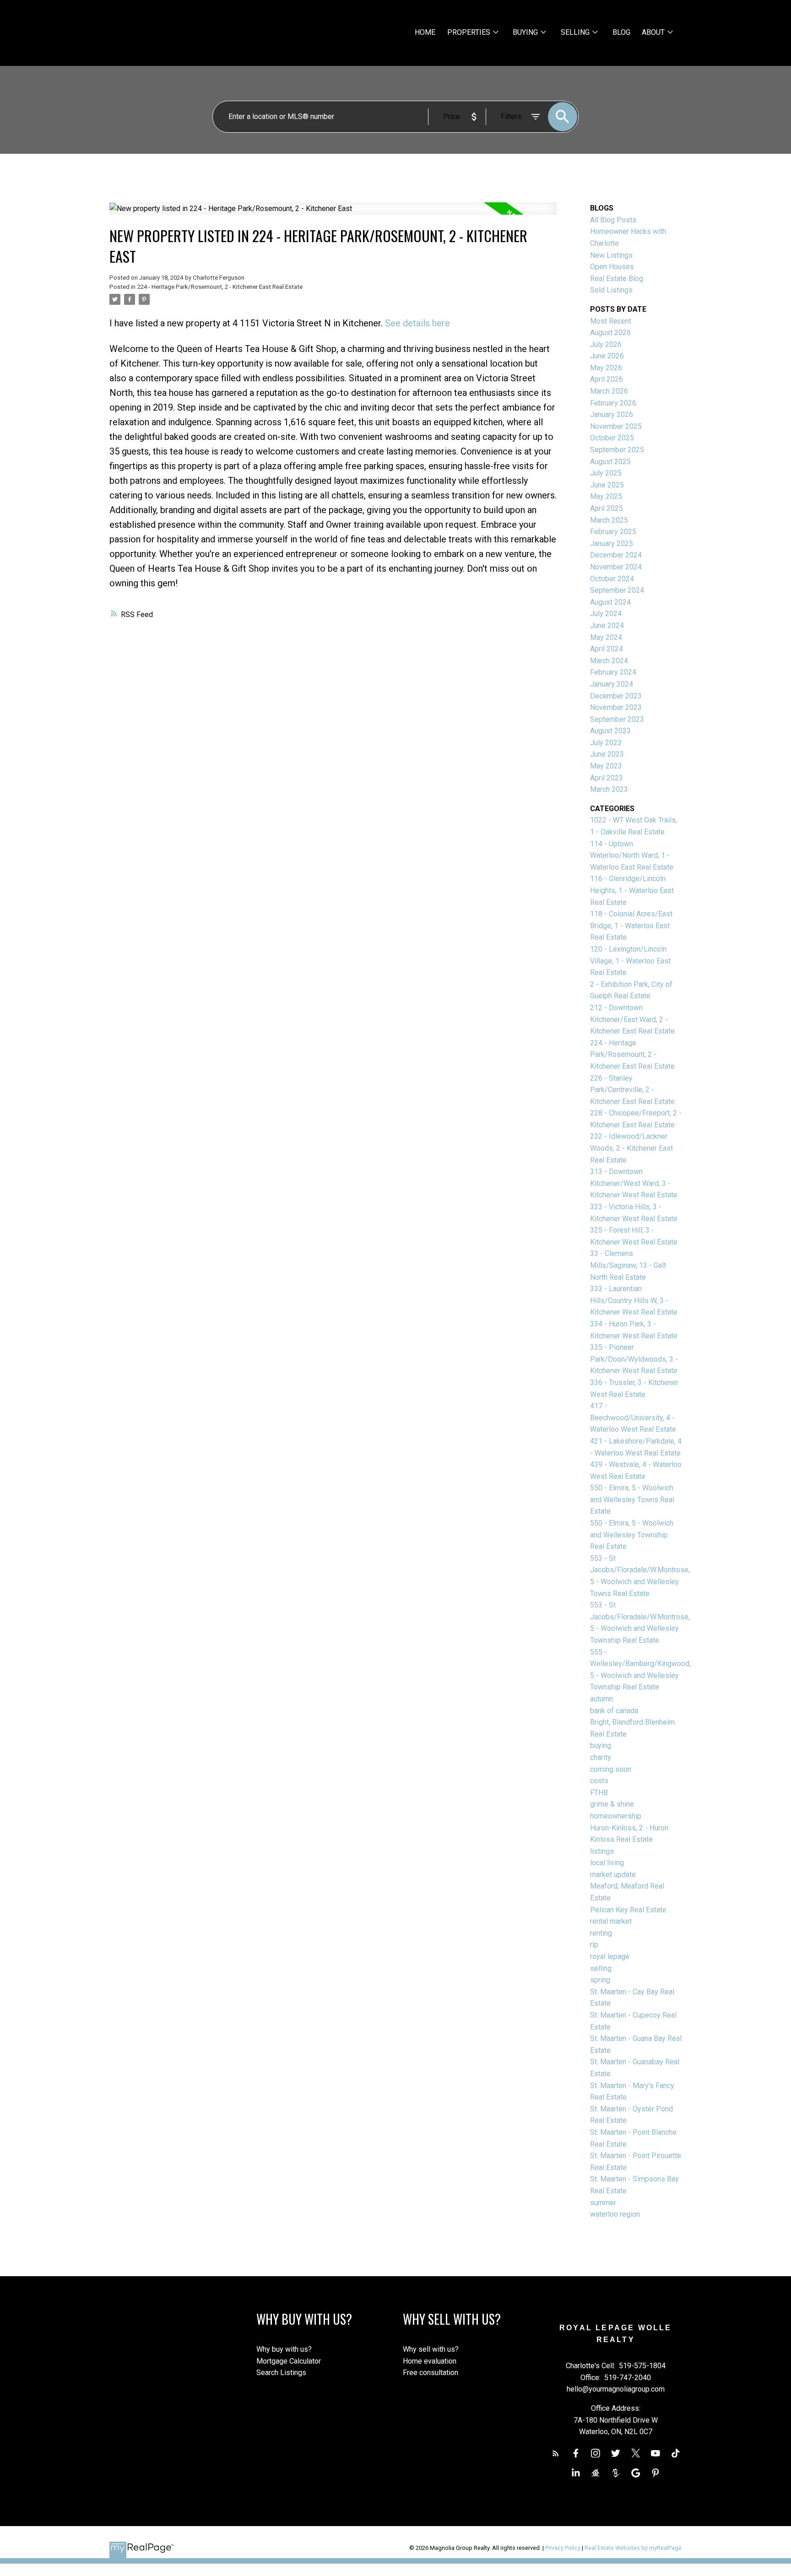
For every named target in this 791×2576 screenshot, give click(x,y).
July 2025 (606, 473)
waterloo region (615, 2214)
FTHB (599, 1793)
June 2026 (607, 356)
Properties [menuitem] (469, 32)
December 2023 (616, 696)
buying (601, 1745)
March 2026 (609, 391)
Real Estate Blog (617, 279)
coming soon (611, 1769)
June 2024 (607, 625)
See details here (417, 323)
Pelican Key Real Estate (628, 1910)
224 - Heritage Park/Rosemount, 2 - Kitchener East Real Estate (220, 287)
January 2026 (612, 414)
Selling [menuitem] (575, 32)
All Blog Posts (613, 220)
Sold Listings (611, 290)
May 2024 (606, 637)
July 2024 (606, 614)
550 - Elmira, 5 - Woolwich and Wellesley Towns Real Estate (632, 1499)
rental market (611, 1921)
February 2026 (613, 403)
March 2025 (609, 520)
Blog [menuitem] (621, 32)
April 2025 (607, 508)
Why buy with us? (284, 2349)
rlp (594, 1945)
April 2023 (607, 778)
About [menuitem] (653, 32)
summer (603, 2203)
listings (602, 1851)
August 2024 (610, 602)
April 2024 (607, 649)
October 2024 (612, 579)
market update (613, 1875)
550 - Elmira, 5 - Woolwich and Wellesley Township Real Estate (632, 1535)
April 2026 (607, 379)
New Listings (611, 255)
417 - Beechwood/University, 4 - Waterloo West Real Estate (633, 1418)
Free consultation (431, 2373)
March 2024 (609, 661)
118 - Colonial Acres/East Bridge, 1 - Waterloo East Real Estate (631, 925)
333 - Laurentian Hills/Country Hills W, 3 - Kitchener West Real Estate (634, 1300)
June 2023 (607, 754)
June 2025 (607, 485)
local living (607, 1863)
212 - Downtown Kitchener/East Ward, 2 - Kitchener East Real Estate (632, 1019)
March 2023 (609, 789)
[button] (556, 2453)
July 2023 (606, 743)
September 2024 (617, 590)
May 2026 (606, 368)
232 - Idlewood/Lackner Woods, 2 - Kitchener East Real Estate (631, 1148)
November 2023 (616, 707)
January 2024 (612, 684)
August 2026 (610, 333)
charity (601, 1757)
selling (601, 1968)
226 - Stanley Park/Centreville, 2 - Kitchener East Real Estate (632, 1090)
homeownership (616, 1816)
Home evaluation (430, 2361)
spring (600, 1980)
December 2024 (616, 555)
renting (601, 1933)
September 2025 (617, 450)
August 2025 (610, 462)
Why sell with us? (431, 2349)
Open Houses (612, 267)
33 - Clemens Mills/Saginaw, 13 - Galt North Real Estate (628, 1265)
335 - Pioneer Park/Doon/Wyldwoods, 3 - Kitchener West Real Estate (634, 1359)
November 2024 (616, 567)
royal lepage (610, 1956)
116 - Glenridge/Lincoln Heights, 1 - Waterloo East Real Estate (632, 890)
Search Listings (281, 2373)
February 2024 (613, 672)
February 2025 (613, 532)
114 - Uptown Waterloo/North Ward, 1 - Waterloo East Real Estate (632, 855)
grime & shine (612, 1804)
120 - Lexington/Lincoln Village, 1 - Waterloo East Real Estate (630, 961)
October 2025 (612, 438)
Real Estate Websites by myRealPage (633, 2548)
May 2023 (606, 766)
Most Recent (611, 321)
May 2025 (606, 496)
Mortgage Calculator (289, 2361)
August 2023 (610, 731)
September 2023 (617, 719)
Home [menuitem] (425, 32)
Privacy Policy (563, 2548)
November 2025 (616, 426)
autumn (601, 1699)
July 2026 (606, 344)
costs (599, 1781)
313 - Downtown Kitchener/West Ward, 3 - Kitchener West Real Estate (634, 1183)
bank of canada (614, 1711)
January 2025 (612, 544)
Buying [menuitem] (525, 32)
